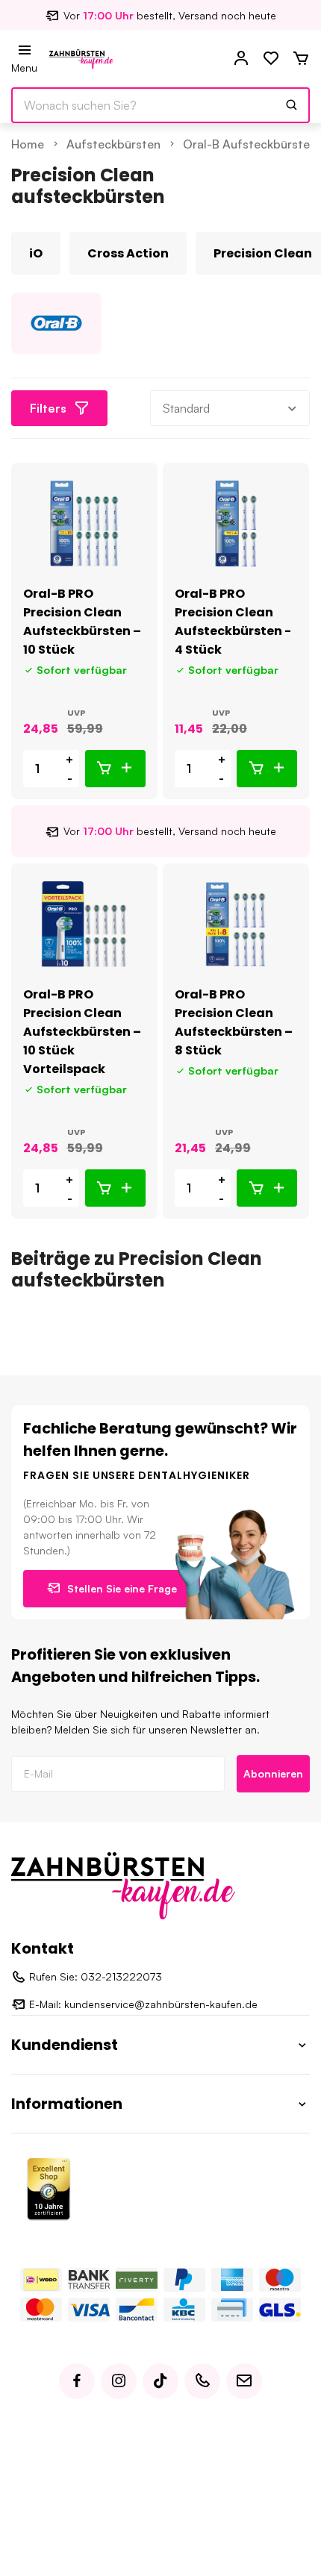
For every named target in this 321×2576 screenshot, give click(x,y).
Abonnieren (273, 1773)
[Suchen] (292, 105)
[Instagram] (119, 2381)
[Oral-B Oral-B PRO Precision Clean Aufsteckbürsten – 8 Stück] (236, 924)
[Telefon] (202, 2381)
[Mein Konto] (241, 59)
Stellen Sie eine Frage (122, 1588)
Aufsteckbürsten (113, 144)
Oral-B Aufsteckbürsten (250, 144)
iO (36, 253)
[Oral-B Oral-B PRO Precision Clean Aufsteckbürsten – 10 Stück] (84, 523)
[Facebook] (77, 2381)
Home (28, 144)
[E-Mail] (244, 2381)
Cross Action (128, 253)
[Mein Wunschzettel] (271, 59)
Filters (48, 408)
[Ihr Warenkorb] (301, 59)
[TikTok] (160, 2381)
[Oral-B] (56, 323)
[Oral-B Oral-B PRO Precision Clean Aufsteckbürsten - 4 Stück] (236, 523)
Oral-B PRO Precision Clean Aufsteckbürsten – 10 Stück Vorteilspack (82, 1032)
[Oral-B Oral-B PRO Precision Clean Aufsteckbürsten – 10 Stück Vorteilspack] (84, 924)
